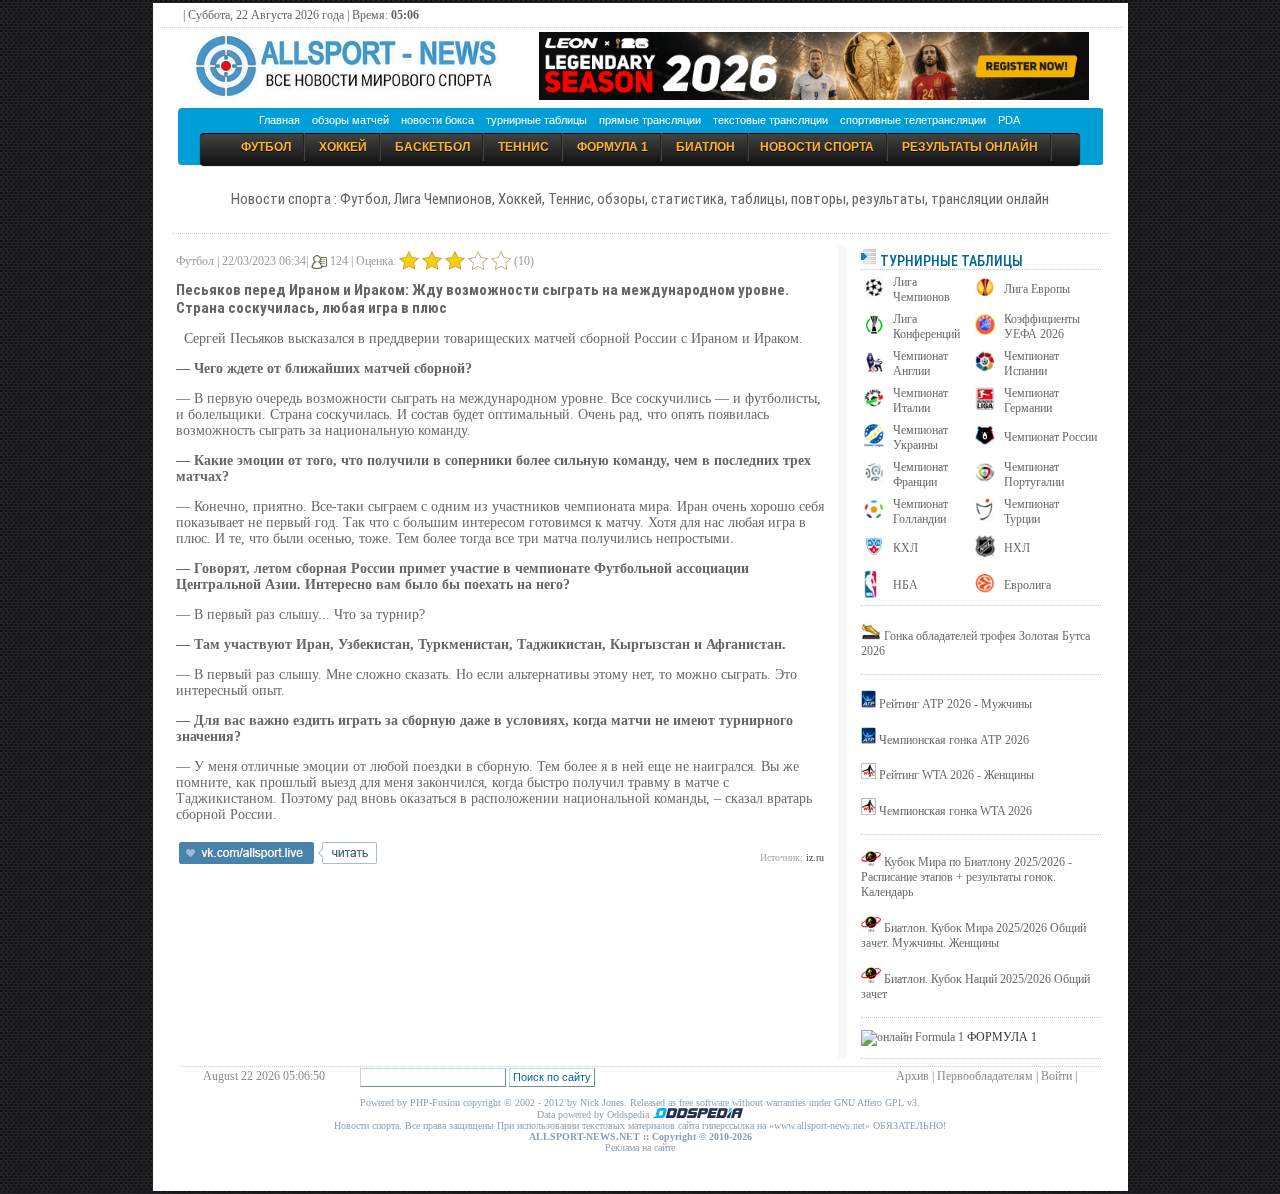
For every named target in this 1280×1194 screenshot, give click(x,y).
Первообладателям (985, 1076)
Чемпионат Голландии (920, 511)
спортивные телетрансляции (913, 120)
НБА (905, 585)
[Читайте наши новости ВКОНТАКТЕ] (278, 860)
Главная (279, 120)
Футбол (266, 147)
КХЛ (905, 548)
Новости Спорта (817, 147)
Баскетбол (432, 147)
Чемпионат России (1050, 437)
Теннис (523, 147)
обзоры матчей (350, 120)
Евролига (1027, 585)
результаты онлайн (970, 147)
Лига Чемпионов (921, 289)
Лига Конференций (926, 326)
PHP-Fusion (435, 1102)
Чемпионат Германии (1031, 400)
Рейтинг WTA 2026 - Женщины (956, 775)
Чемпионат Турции (1031, 511)
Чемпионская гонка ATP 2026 (954, 740)
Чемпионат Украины (920, 437)
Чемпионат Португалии (1034, 474)
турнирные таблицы (536, 120)
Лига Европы (1037, 289)
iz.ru (815, 857)
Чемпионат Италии (920, 400)
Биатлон (705, 147)
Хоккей (343, 147)
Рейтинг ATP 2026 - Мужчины (955, 704)
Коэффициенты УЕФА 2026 (1042, 326)
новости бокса (437, 120)
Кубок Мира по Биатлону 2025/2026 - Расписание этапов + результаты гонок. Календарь (966, 877)
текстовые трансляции (770, 120)
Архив (912, 1076)
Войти (1056, 1076)
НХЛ (1017, 548)
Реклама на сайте (640, 1147)
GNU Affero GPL (869, 1102)
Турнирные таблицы (950, 261)
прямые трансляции (650, 120)
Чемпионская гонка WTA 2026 (955, 811)
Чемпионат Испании (1031, 363)
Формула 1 (612, 147)
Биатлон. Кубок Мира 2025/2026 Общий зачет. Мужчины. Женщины (973, 935)
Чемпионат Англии (920, 363)
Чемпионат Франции (920, 474)
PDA (1009, 120)
